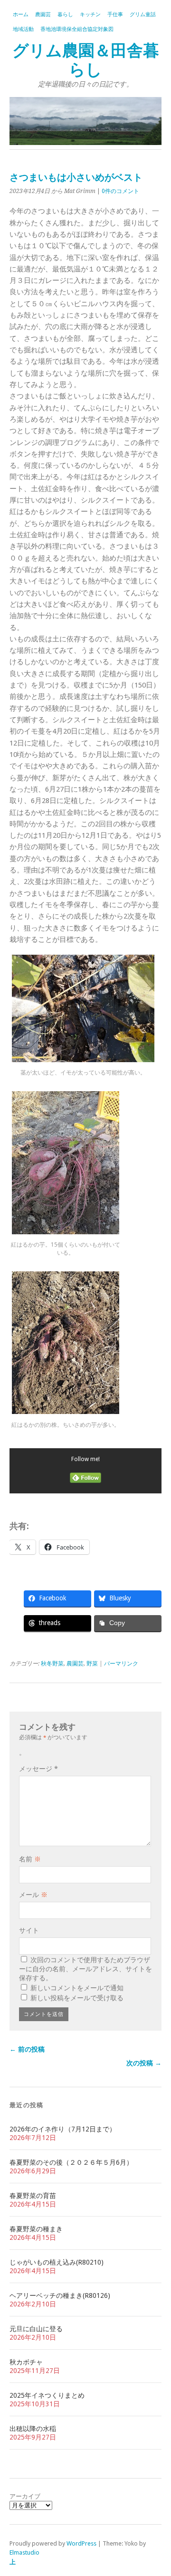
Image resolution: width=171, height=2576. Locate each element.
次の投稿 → (144, 2063)
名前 (30, 1859)
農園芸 (43, 15)
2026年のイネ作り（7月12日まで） (63, 2129)
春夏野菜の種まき (36, 2229)
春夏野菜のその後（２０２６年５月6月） (71, 2162)
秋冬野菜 (52, 1664)
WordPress (81, 2543)
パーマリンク (121, 1664)
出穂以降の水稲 (33, 2429)
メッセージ (38, 1769)
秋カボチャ (26, 2362)
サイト (29, 1930)
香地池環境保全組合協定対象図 (77, 29)
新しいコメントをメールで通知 (77, 1988)
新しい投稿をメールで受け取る (77, 1998)
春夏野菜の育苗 (33, 2196)
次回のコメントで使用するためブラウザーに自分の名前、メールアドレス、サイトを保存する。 (85, 1969)
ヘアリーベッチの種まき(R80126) (60, 2295)
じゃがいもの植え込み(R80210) (57, 2262)
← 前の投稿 (27, 2049)
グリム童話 (143, 15)
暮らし (65, 15)
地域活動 (23, 29)
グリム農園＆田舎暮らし (86, 60)
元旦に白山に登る (36, 2329)
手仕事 (115, 15)
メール (33, 1895)
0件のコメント (120, 191)
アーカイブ (25, 2496)
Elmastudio (24, 2552)
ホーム (21, 15)
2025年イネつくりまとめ (47, 2395)
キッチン (90, 15)
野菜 (92, 1664)
